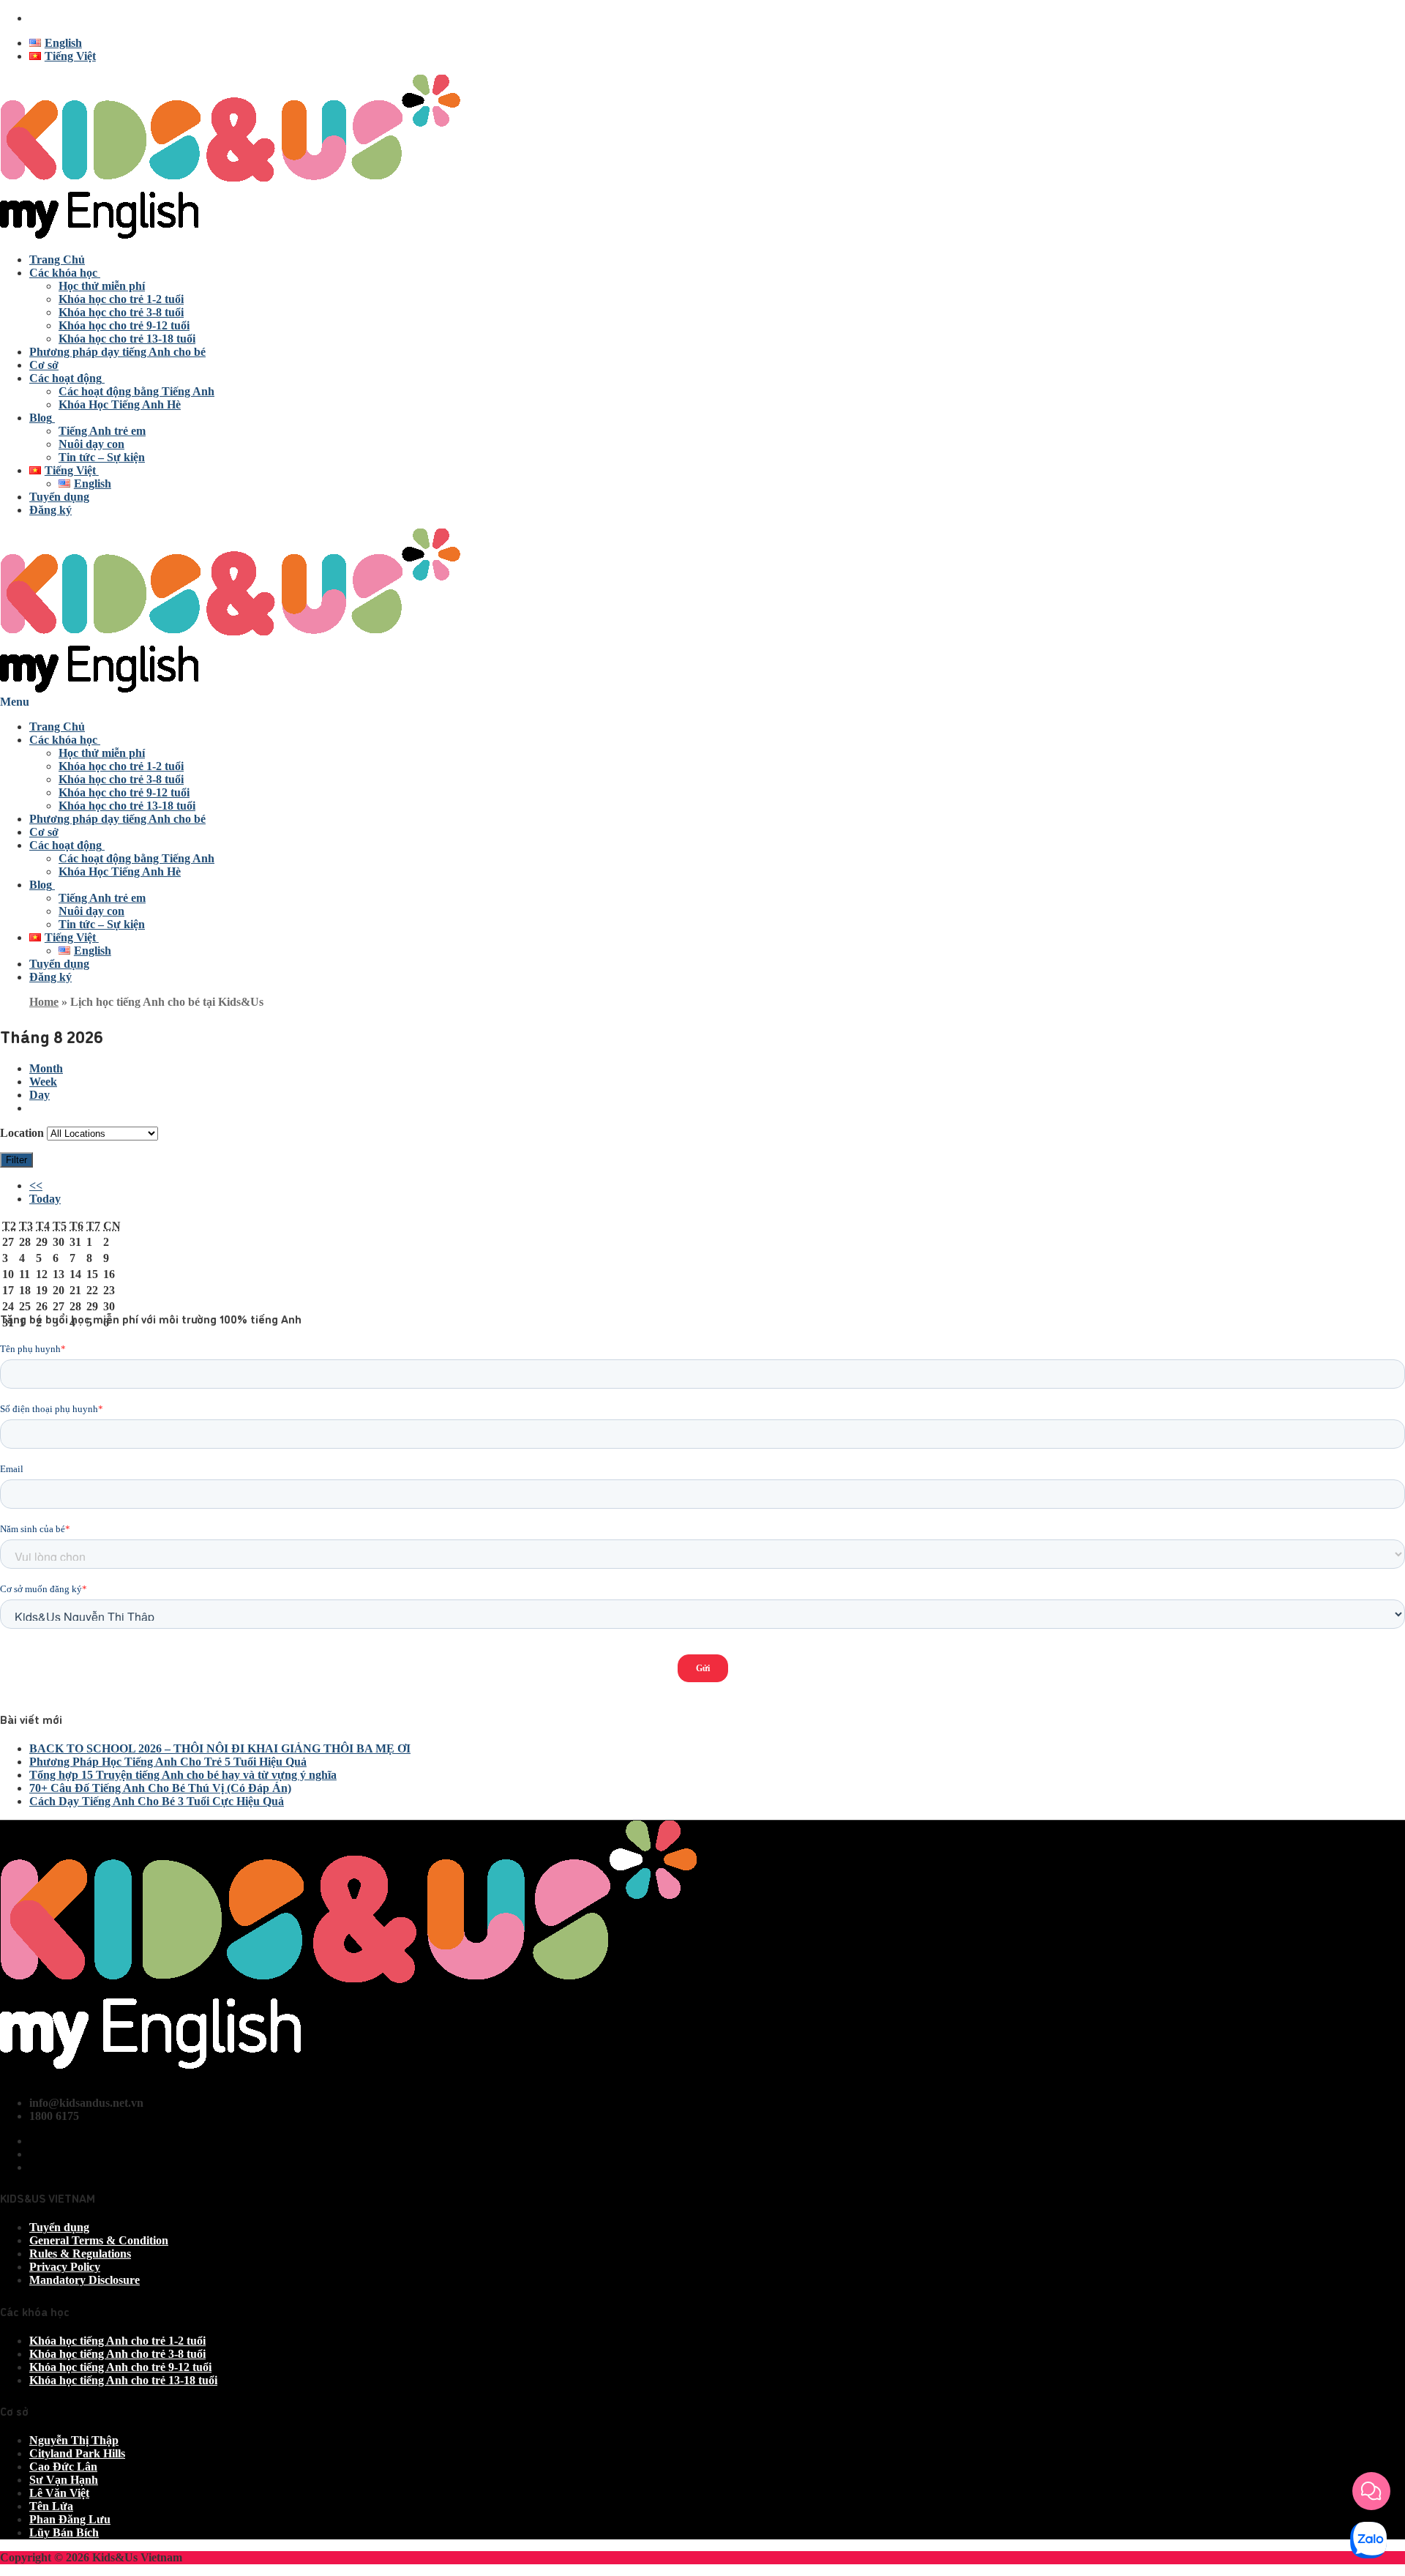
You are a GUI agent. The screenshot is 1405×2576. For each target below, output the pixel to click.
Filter (19, 1160)
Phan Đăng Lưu (70, 2519)
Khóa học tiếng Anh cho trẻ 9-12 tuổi (120, 2367)
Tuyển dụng (59, 2227)
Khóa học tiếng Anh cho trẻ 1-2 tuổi (117, 2341)
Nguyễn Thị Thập (74, 2440)
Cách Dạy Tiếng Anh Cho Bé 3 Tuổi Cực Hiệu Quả (157, 1801)
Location (22, 1133)
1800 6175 (54, 18)
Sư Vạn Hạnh (64, 2480)
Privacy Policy (65, 2267)
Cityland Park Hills (77, 2453)
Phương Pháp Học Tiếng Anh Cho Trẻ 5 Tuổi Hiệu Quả (168, 1762)
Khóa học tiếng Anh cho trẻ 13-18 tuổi (123, 2380)
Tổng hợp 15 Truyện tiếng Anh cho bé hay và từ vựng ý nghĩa (183, 1775)
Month (46, 1068)
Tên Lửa (51, 2506)
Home (44, 1002)
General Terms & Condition (99, 2240)
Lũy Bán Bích (64, 2532)
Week (43, 1082)
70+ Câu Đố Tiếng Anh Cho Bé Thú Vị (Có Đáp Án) (160, 1788)
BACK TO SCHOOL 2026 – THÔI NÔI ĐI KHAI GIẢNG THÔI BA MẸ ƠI (220, 1748)
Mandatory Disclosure (85, 2280)
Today (45, 1199)
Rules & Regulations (80, 2254)
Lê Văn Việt (59, 2493)
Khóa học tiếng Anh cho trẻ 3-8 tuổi (117, 2354)
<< (36, 1186)
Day (40, 1095)
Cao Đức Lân (63, 2467)
